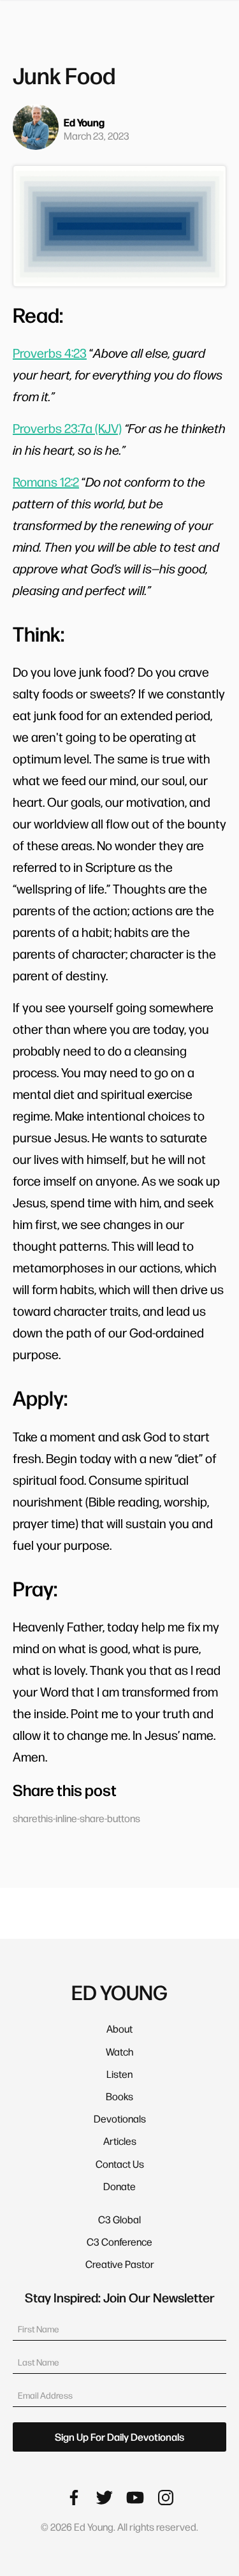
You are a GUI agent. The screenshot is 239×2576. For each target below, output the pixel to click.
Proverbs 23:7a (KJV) (67, 428)
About (119, 2028)
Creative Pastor (120, 2264)
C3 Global (119, 2219)
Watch (119, 2051)
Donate (119, 2186)
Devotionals (120, 2118)
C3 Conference (119, 2241)
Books (119, 2096)
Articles (120, 2141)
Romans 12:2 (46, 482)
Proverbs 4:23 (50, 353)
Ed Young (84, 122)
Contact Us (120, 2164)
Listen (119, 2074)
